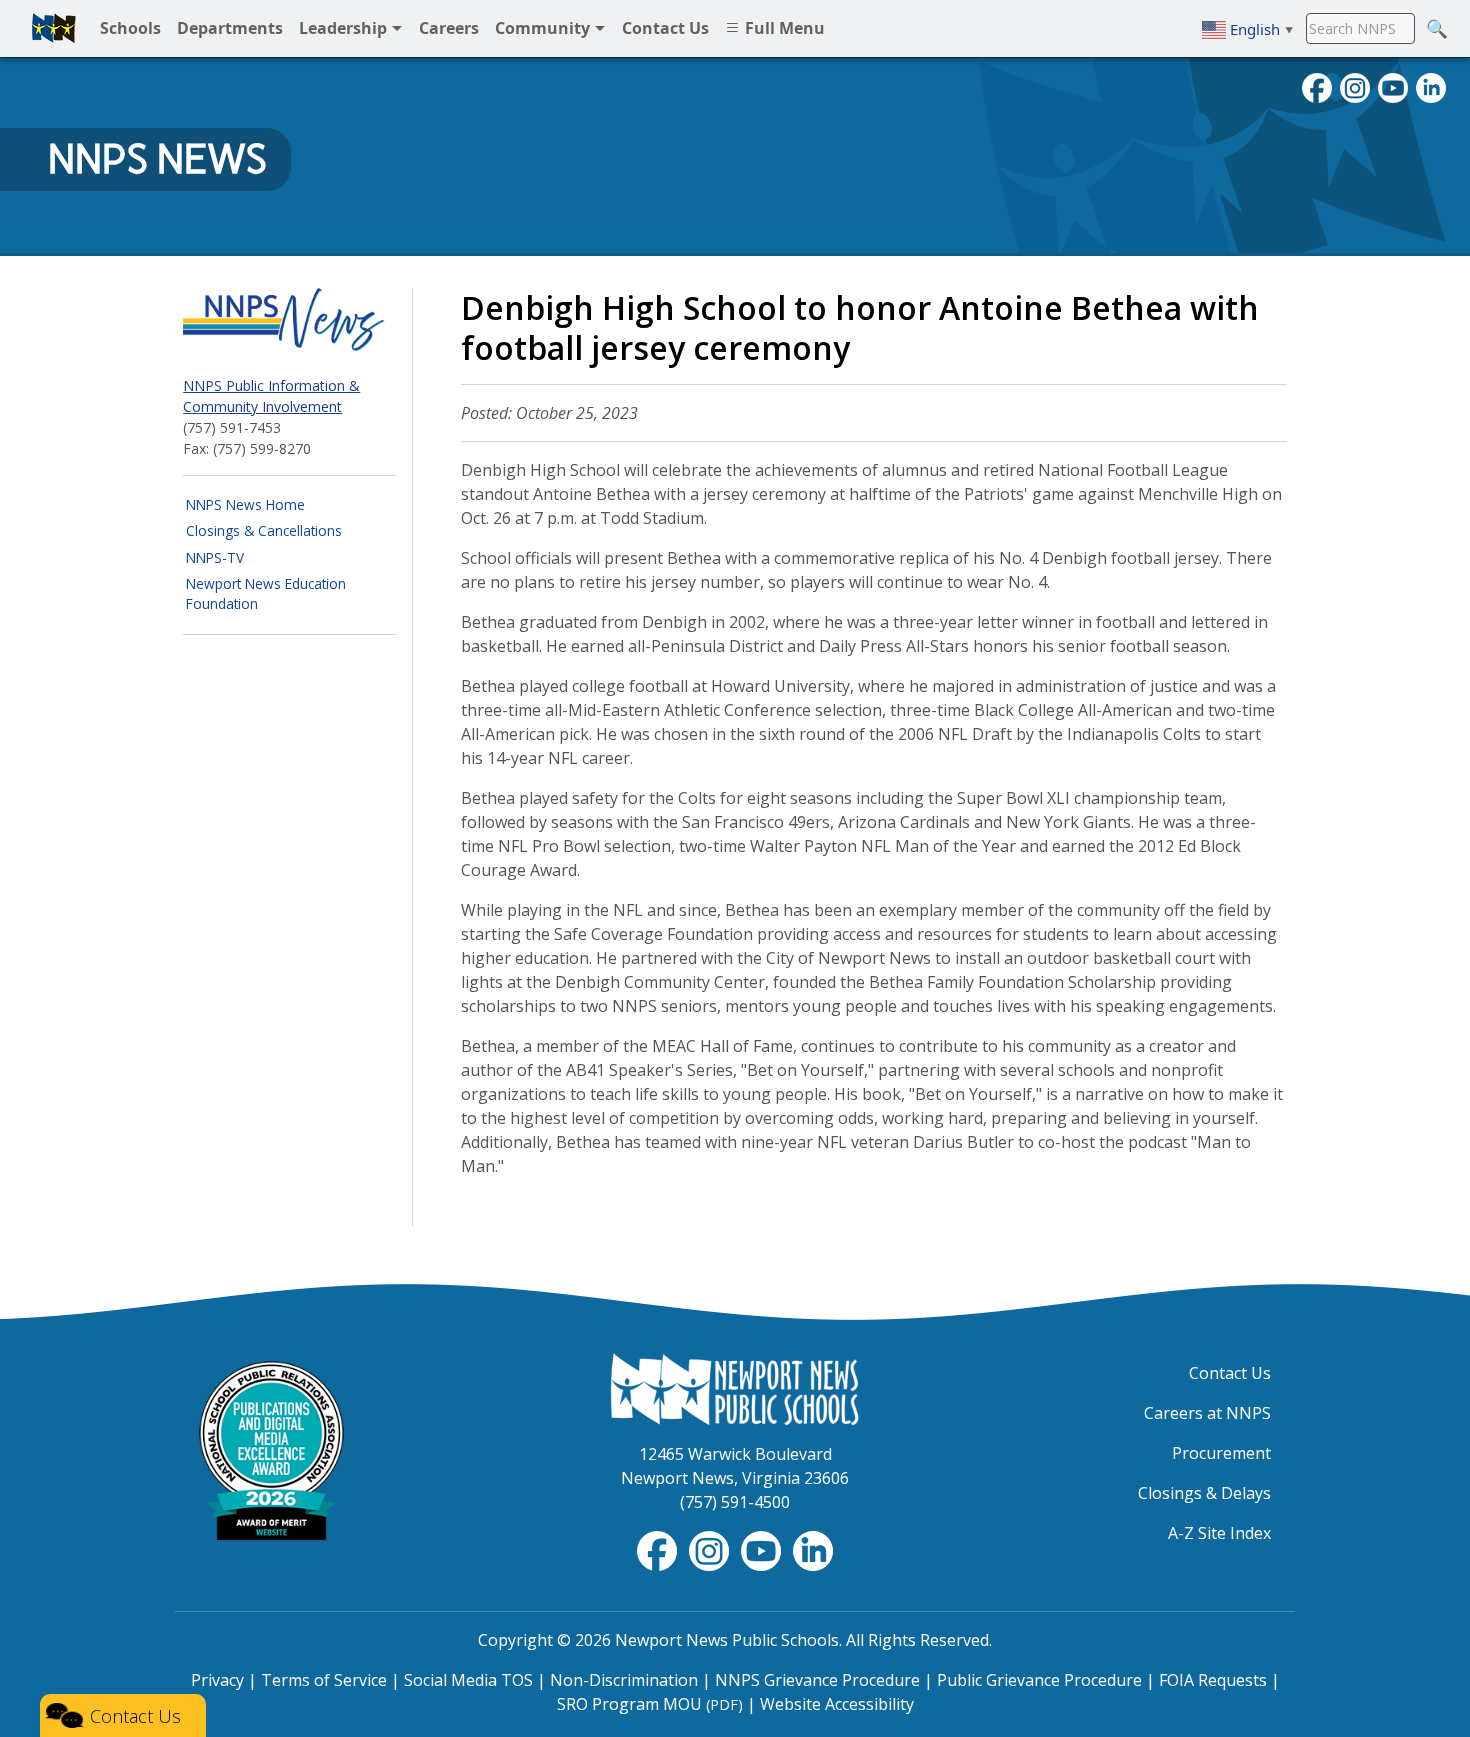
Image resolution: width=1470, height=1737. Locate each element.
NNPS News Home (245, 504)
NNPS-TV (215, 557)
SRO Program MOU (650, 1704)
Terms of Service (324, 1680)
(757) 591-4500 (735, 1502)
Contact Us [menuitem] (665, 28)
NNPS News (157, 159)
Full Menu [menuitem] (783, 28)
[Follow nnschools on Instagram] (1355, 86)
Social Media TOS (468, 1680)
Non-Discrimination (624, 1680)
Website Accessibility (837, 1704)
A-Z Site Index (1219, 1533)
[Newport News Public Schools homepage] (54, 28)
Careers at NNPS (1207, 1413)
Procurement (1221, 1453)
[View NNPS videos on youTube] (1393, 86)
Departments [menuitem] (230, 28)
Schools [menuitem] (130, 28)
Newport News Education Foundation (266, 593)
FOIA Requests (1213, 1680)
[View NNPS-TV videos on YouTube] (763, 1549)
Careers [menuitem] (449, 28)
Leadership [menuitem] (345, 28)
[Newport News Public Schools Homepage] (735, 1388)
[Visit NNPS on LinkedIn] (1431, 86)
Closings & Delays (1204, 1493)
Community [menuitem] (544, 28)
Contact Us (1230, 1373)
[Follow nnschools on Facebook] (1317, 86)
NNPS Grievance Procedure (817, 1680)
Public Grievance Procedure (1039, 1680)
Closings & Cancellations (264, 530)
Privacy (217, 1680)
